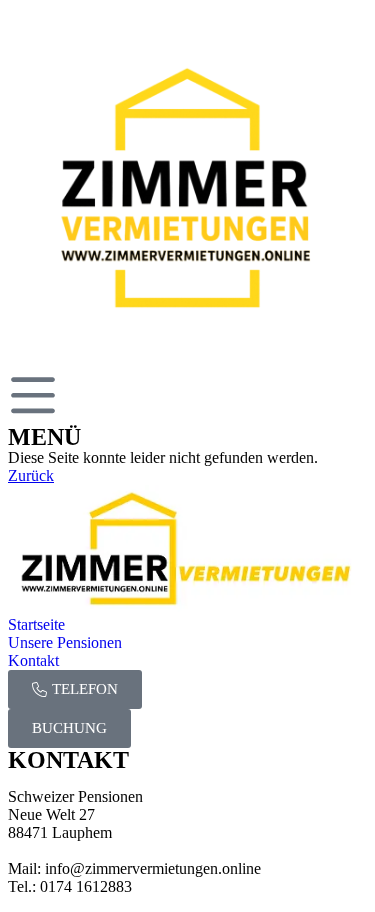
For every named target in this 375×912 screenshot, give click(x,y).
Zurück (31, 475)
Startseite (36, 624)
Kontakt (33, 660)
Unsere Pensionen (65, 642)
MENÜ (44, 437)
